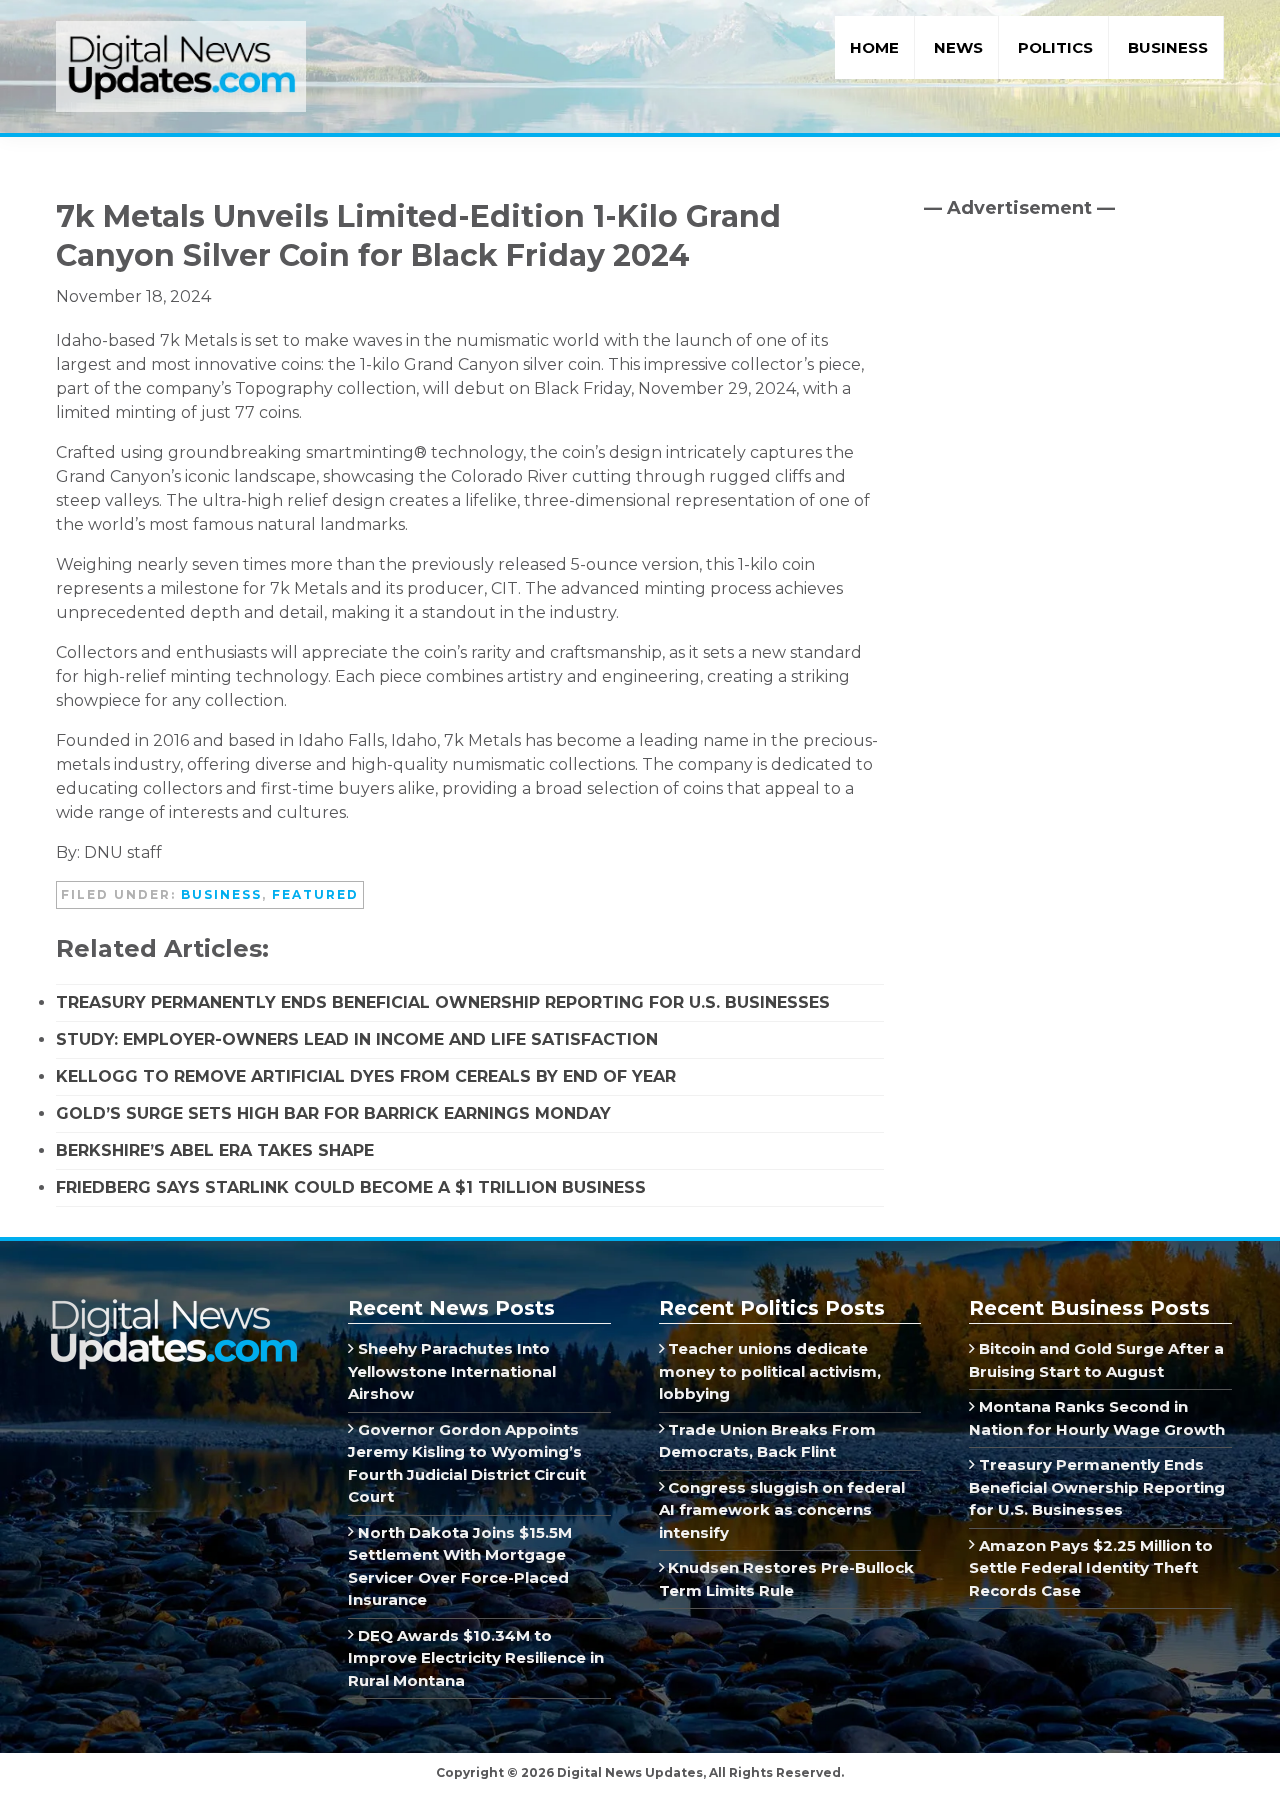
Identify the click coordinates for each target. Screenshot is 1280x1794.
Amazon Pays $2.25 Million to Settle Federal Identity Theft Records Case (1091, 1568)
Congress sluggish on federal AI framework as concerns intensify (782, 1510)
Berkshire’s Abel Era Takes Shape (215, 1150)
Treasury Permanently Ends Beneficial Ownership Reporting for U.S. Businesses (443, 1002)
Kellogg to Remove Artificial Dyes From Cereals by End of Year (366, 1076)
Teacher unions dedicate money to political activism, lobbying (770, 1371)
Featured (315, 894)
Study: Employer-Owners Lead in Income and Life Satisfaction (357, 1039)
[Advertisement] (1074, 405)
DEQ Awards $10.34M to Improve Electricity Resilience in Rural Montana (476, 1658)
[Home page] (173, 1305)
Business (221, 894)
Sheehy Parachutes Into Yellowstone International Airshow (452, 1371)
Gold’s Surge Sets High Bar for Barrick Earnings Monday (333, 1113)
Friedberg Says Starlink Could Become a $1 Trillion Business (351, 1187)
